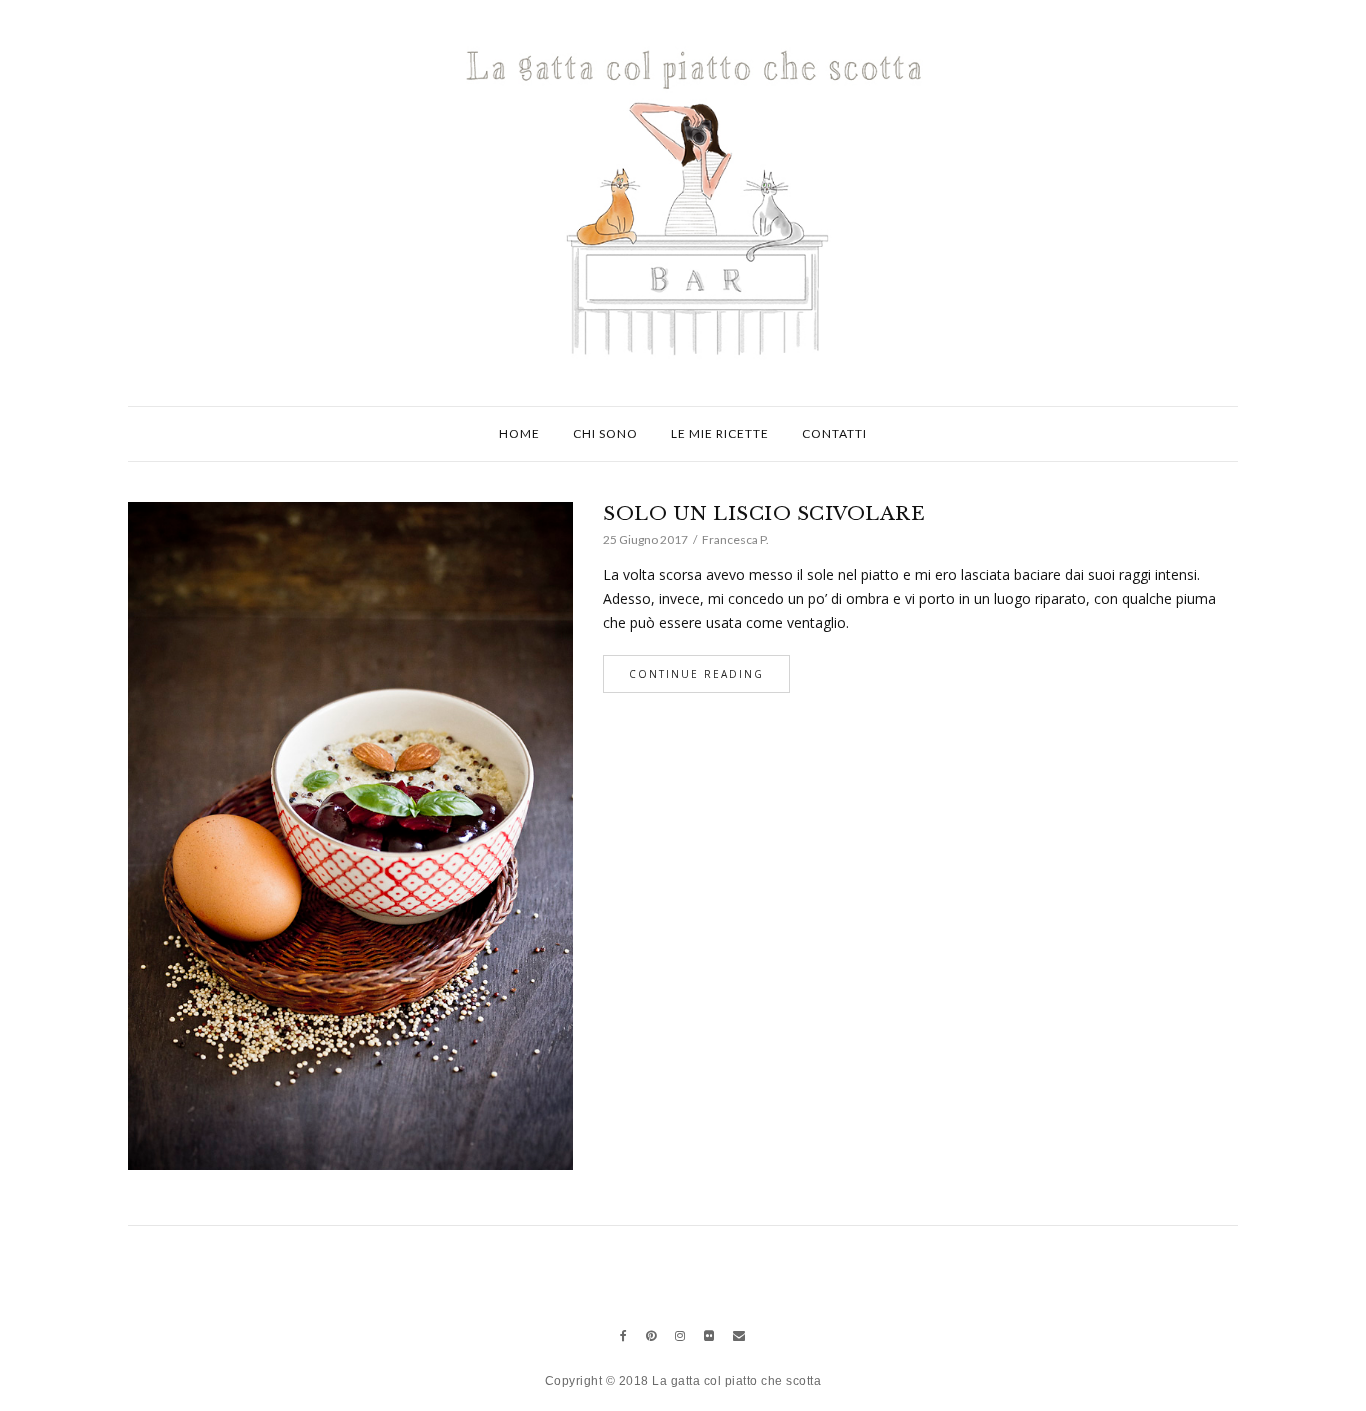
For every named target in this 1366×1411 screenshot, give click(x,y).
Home (519, 433)
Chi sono (605, 433)
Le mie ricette (720, 433)
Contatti (834, 433)
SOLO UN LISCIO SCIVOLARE (764, 513)
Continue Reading (696, 674)
